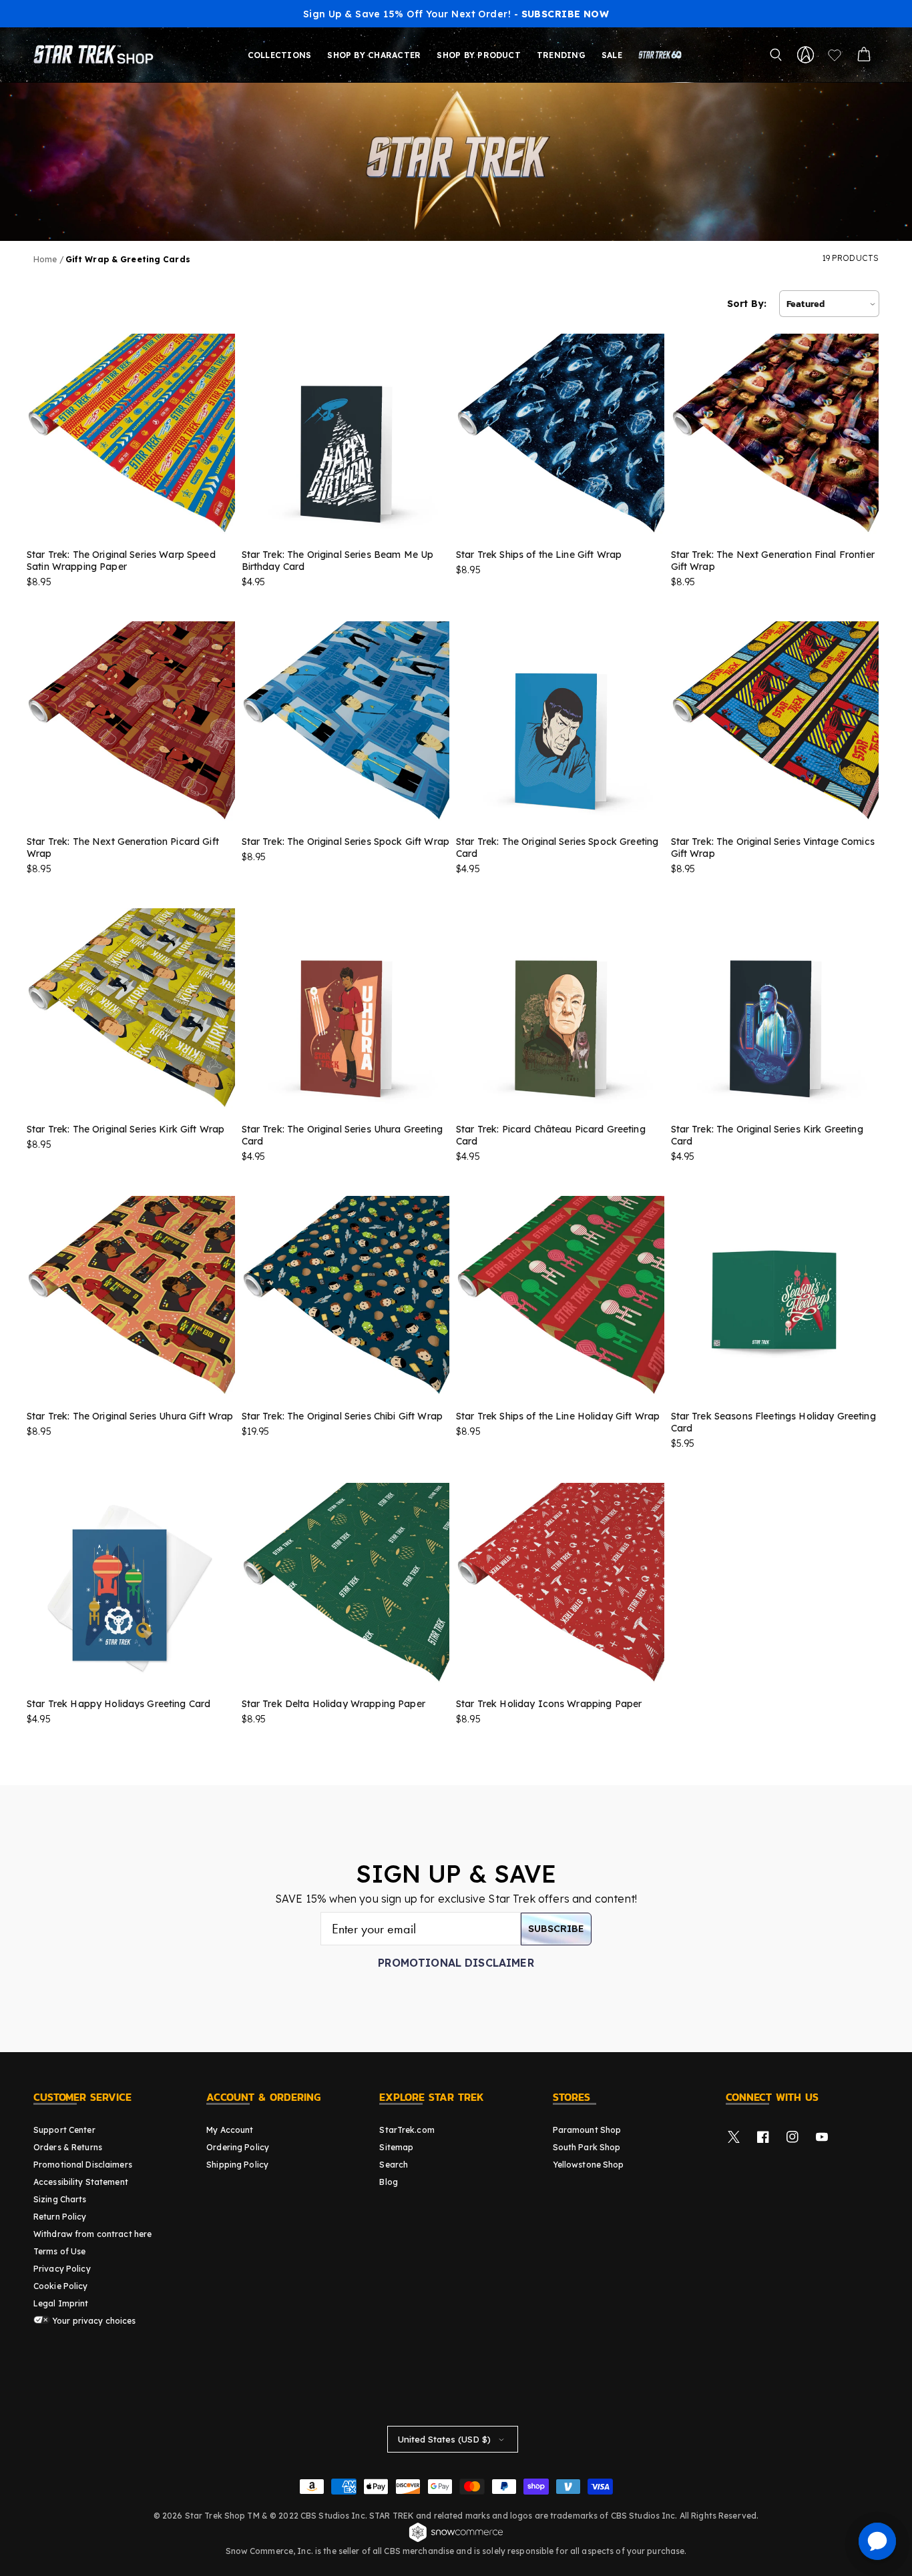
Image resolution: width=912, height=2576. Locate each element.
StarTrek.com (407, 2130)
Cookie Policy (61, 2286)
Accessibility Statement (81, 2182)
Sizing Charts (60, 2199)
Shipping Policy (237, 2165)
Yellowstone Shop (589, 2165)
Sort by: (747, 304)
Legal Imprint (61, 2303)
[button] (776, 55)
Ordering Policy (238, 2147)
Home (45, 259)
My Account (230, 2130)
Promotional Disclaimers (83, 2165)
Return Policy (60, 2217)
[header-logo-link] (96, 55)
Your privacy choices (93, 2321)
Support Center (64, 2130)
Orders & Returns (68, 2147)
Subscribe (556, 1929)
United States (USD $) (444, 2439)
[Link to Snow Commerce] (456, 2540)
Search (394, 2165)
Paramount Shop (587, 2130)
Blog (388, 2182)
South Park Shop (587, 2147)
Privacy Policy (62, 2269)
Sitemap (396, 2147)
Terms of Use (59, 2251)
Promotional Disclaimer (456, 1963)
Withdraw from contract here (92, 2234)
